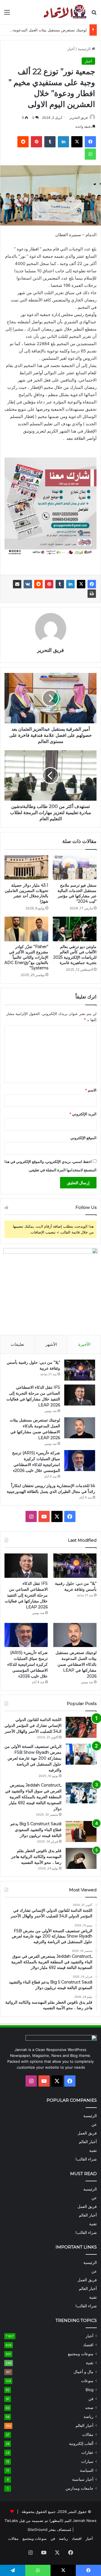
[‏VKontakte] (28, 584)
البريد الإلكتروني (83, 1114)
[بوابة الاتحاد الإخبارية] (65, 12)
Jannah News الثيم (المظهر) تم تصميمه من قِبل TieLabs (50, 2521)
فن (91, 2399)
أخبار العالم (88, 2142)
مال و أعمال (83, 2372)
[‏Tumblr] (60, 584)
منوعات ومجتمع (81, 2354)
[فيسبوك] (92, 584)
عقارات (87, 2452)
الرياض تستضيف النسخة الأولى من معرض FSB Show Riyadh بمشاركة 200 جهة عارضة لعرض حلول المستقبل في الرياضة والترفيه (33, 1758)
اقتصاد (88, 2345)
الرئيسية (85, 49)
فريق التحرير (79, 118)
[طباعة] (92, 594)
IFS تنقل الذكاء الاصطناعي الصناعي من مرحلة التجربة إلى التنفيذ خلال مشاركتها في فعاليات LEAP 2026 (26, 1595)
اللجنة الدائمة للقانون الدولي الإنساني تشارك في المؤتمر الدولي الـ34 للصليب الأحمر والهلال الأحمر (33, 1725)
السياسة (87, 2470)
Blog (89, 2390)
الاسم (91, 1090)
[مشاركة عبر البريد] (17, 584)
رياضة (89, 2417)
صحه (89, 2408)
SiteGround (37, 2529)
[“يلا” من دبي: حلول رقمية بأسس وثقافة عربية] (80, 1370)
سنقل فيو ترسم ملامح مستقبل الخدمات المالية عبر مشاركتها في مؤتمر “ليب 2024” (77, 893)
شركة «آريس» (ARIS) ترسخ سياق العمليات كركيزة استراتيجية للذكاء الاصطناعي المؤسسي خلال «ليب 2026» (27, 1664)
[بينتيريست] (49, 584)
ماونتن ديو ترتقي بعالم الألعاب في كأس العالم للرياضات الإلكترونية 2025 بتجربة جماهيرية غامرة (75, 955)
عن (94, 2124)
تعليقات (17, 1344)
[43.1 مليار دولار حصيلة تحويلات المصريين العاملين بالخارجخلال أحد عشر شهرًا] (26, 868)
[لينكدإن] (70, 584)
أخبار (71, 49)
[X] (81, 584)
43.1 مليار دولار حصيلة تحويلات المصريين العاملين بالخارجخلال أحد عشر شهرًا (27, 893)
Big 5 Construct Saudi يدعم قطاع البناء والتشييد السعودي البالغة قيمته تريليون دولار (36, 1830)
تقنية (93, 2150)
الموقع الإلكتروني (83, 1138)
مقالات (88, 2435)
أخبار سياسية (83, 2479)
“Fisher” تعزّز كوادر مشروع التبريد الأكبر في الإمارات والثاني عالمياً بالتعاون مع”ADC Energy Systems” (26, 957)
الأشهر (51, 1344)
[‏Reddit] (38, 584)
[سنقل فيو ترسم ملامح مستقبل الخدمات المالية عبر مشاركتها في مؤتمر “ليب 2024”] (75, 868)
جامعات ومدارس (80, 2488)
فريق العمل (87, 2133)
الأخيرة (84, 1344)
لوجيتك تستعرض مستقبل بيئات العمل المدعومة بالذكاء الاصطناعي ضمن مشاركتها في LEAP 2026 (76, 1664)
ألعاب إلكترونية (81, 2443)
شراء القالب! (86, 2159)
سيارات (87, 2461)
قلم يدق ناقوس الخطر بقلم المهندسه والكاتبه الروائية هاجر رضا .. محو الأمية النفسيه (36, 1857)
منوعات (87, 2381)
